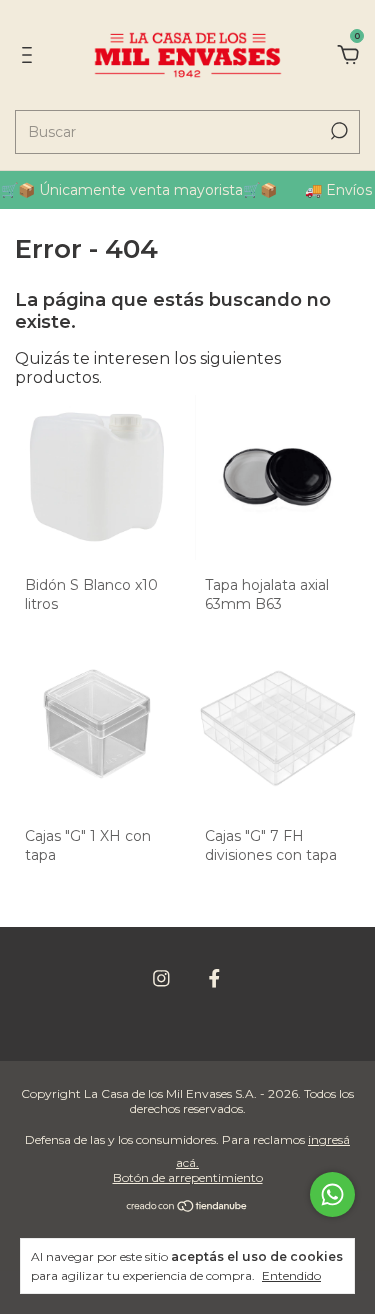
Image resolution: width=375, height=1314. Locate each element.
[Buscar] (337, 131)
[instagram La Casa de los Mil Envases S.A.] (161, 978)
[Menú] (30, 55)
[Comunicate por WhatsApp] (332, 1194)
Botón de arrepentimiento (188, 1177)
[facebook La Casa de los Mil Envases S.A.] (214, 978)
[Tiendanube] (187, 1207)
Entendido (291, 1275)
